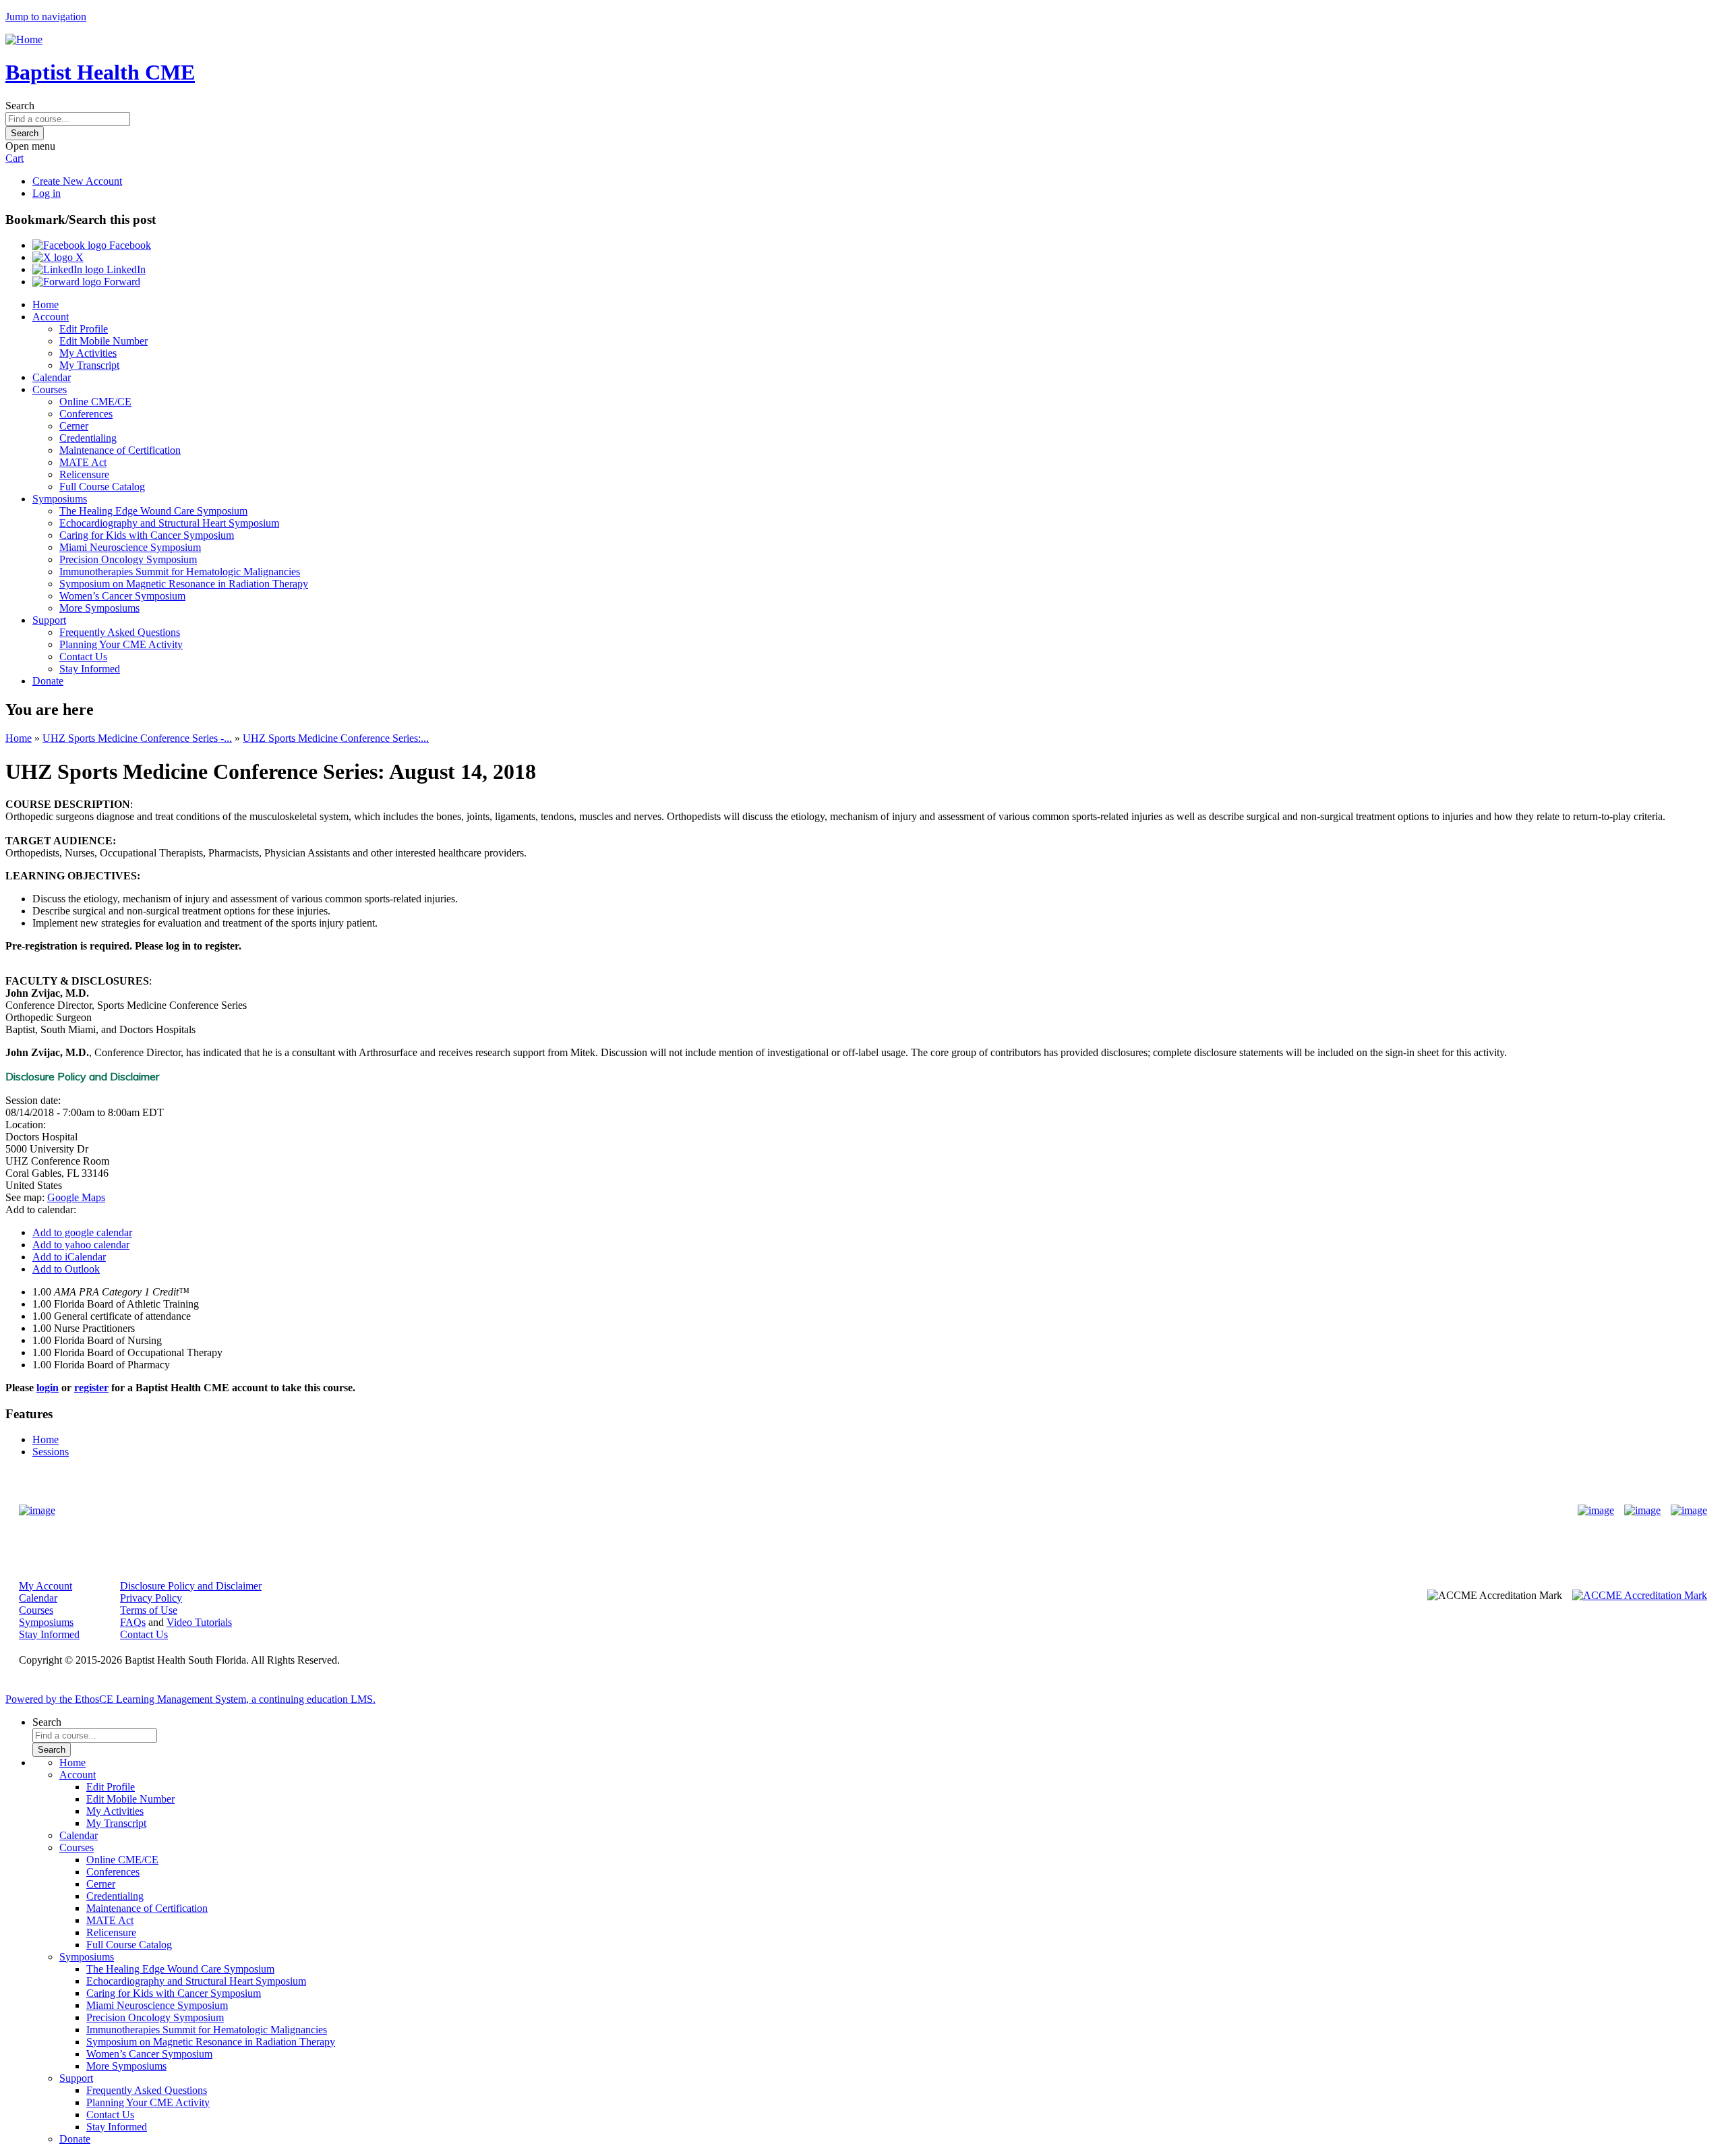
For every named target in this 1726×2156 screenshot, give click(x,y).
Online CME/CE (95, 402)
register (91, 1388)
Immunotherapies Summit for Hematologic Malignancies (180, 572)
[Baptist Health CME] (37, 1511)
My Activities (88, 353)
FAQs (133, 1622)
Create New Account (77, 181)
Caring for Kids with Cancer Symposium (147, 535)
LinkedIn (125, 269)
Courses (50, 389)
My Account (46, 1586)
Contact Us (83, 657)
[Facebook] (1596, 1511)
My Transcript (89, 365)
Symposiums (60, 499)
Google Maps (76, 1197)
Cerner (74, 426)
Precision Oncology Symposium (128, 559)
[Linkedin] (1689, 1511)
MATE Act (83, 462)
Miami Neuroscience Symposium (130, 547)
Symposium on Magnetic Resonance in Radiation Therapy (184, 584)
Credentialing (88, 438)
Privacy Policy (151, 1598)
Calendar (52, 377)
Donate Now (821, 1510)
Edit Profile (84, 329)
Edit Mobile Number (103, 341)
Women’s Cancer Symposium (122, 596)
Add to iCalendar (69, 1257)
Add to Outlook (66, 1269)
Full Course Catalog (102, 487)
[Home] (24, 39)
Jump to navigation (46, 17)
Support (49, 620)
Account (51, 317)
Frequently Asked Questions (120, 632)
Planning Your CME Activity (121, 644)
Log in (47, 193)
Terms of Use (149, 1610)
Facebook (129, 245)
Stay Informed (90, 669)
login (48, 1388)
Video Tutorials (199, 1622)
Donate (48, 681)
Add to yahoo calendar (81, 1245)
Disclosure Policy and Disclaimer (191, 1586)
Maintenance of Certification (120, 450)
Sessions (51, 1452)
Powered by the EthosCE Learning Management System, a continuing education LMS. (190, 1699)
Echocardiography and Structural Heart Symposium (169, 523)
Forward (121, 282)
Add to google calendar (82, 1232)
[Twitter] (1642, 1511)
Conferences (86, 414)
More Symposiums (99, 608)
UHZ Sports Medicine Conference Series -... (137, 738)
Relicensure (84, 474)
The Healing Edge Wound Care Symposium (153, 511)
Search (20, 106)
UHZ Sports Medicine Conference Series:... (336, 738)
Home (46, 304)
